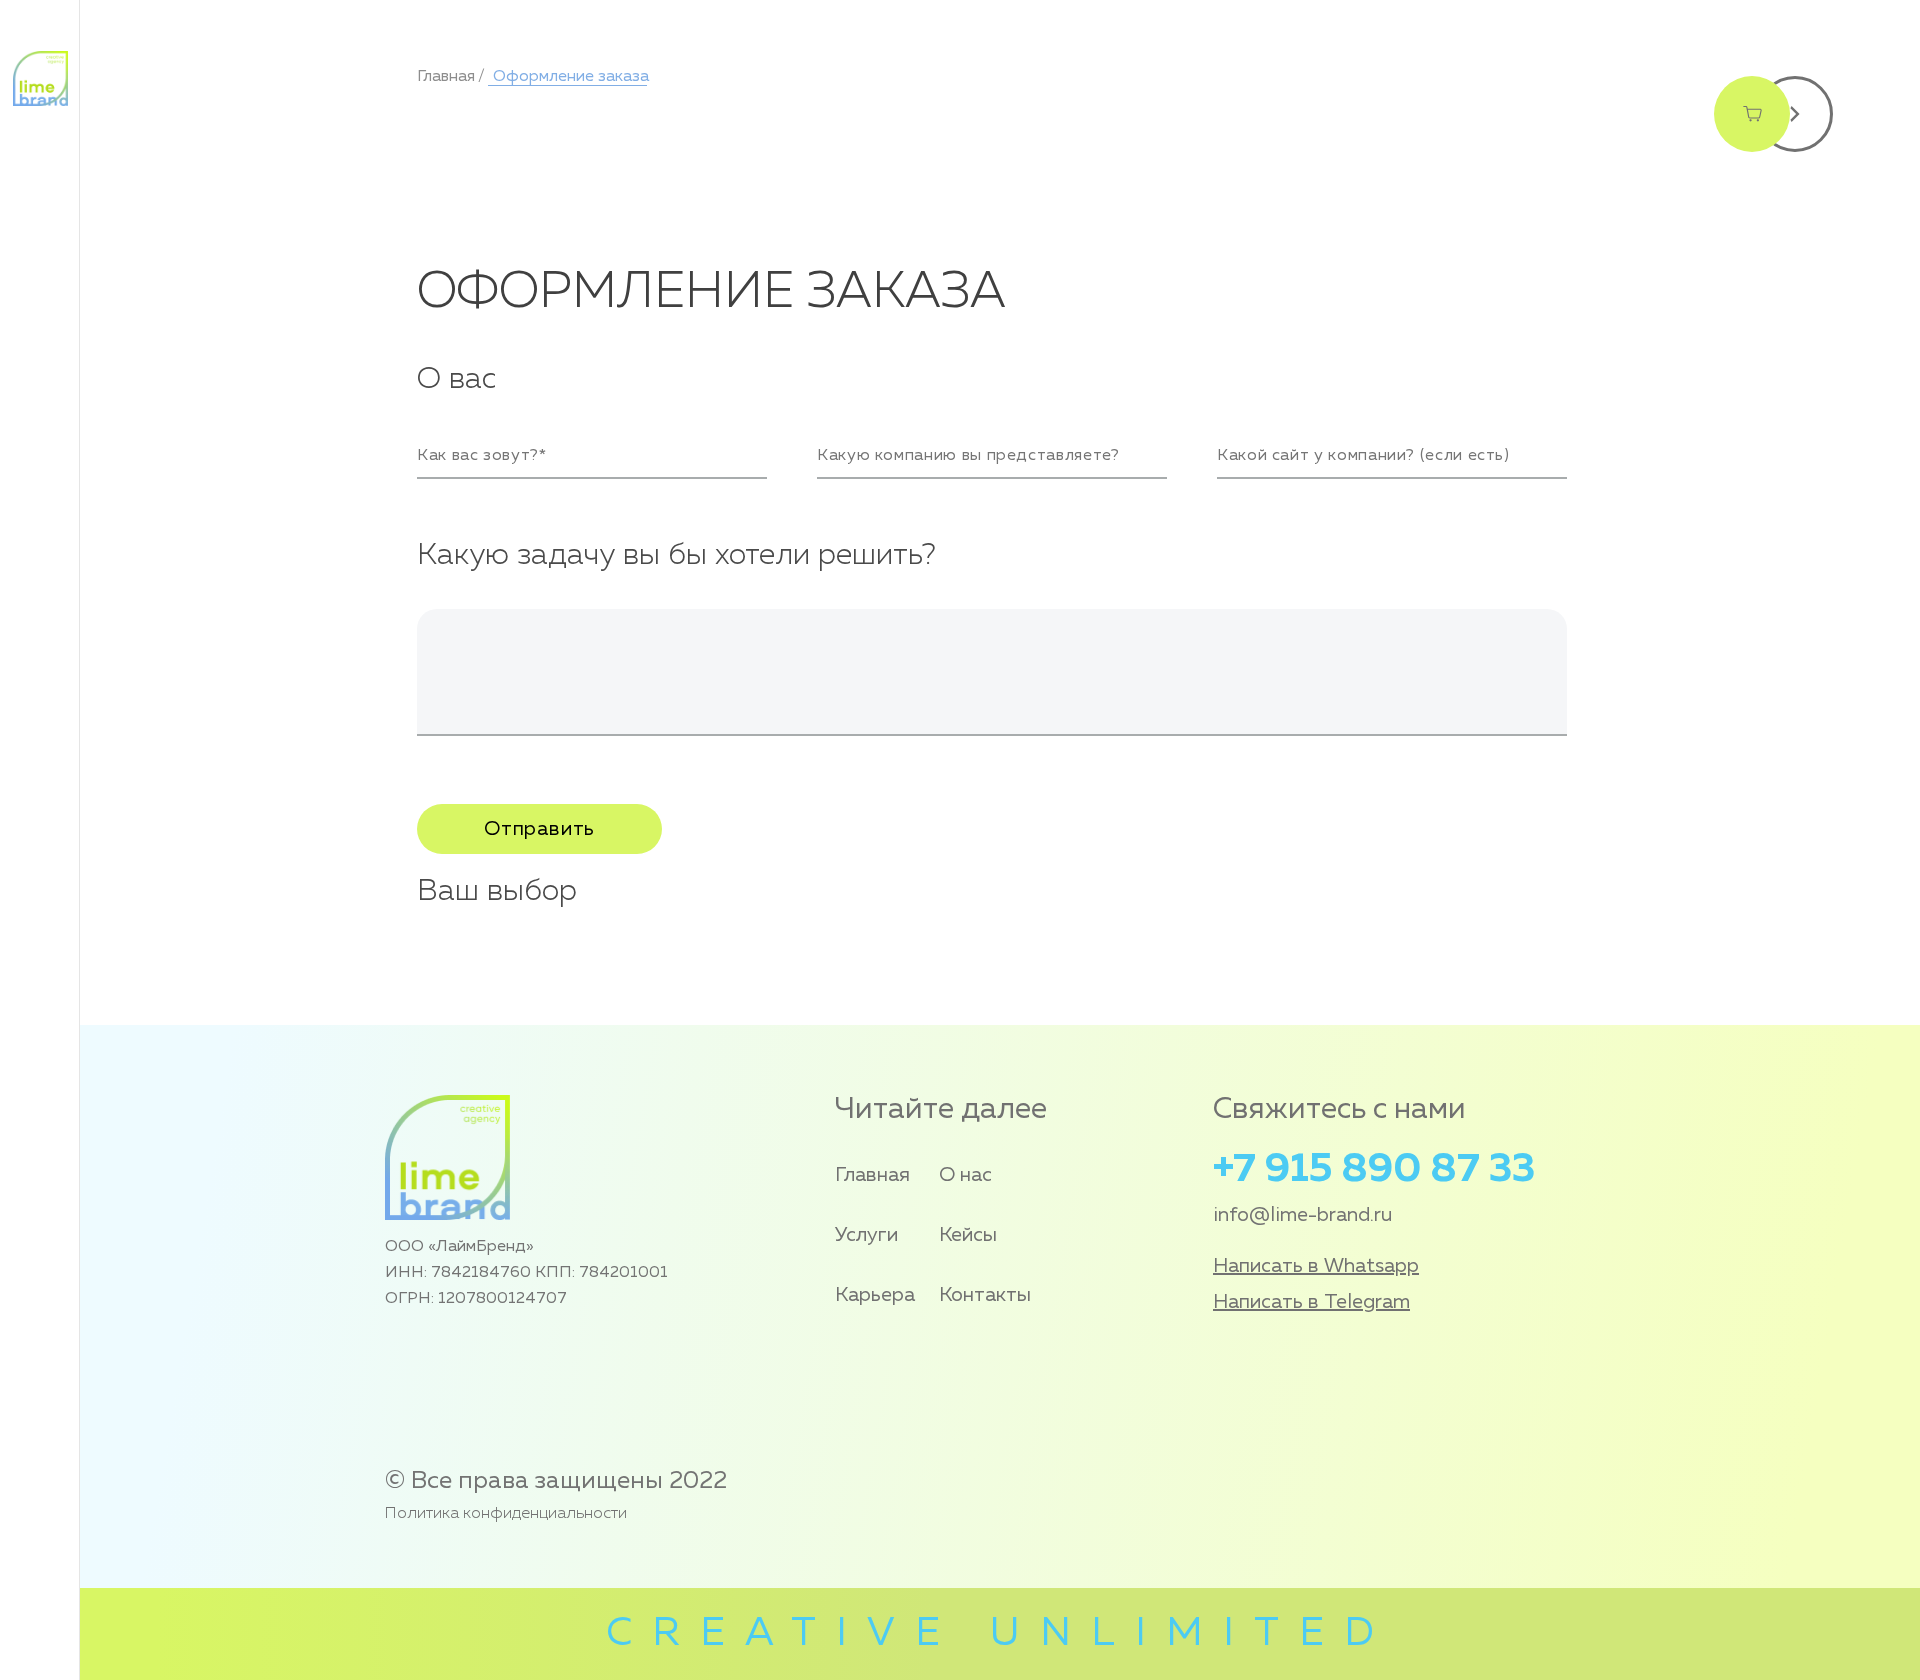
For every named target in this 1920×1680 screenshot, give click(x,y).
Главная (446, 77)
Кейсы (968, 1235)
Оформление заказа (569, 77)
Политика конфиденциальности (506, 1514)
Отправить (539, 829)
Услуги (866, 1235)
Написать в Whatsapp (1316, 1266)
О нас (965, 1175)
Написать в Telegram (1311, 1302)
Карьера (875, 1295)
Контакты (985, 1295)
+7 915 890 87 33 (1374, 1170)
